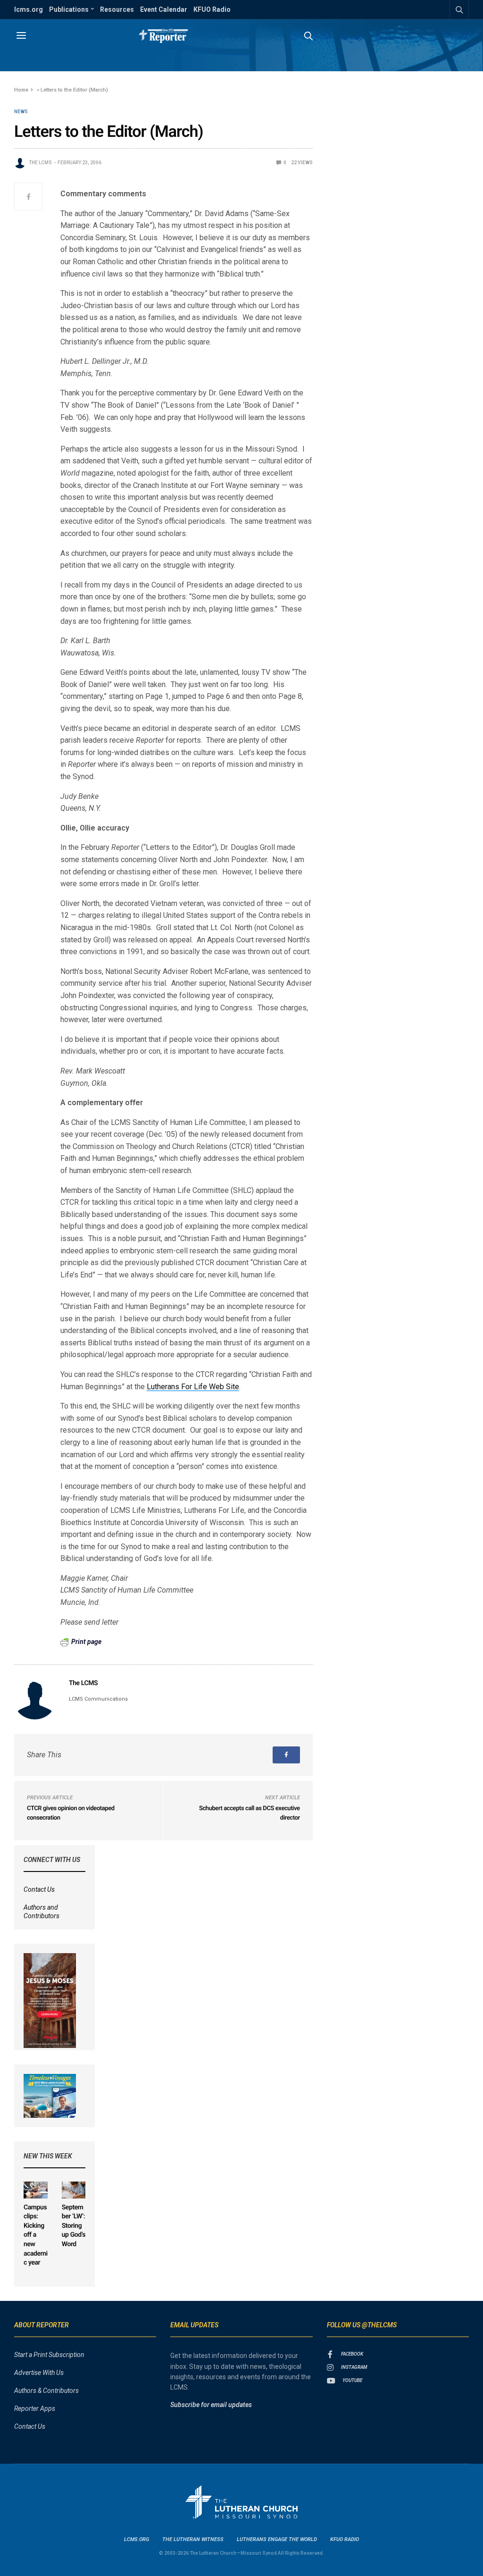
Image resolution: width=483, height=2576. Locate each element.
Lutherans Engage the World (277, 2539)
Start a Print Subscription (49, 2355)
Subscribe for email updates (211, 2405)
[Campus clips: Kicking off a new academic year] (36, 2190)
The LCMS (40, 163)
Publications (69, 9)
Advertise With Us (39, 2373)
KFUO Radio (212, 9)
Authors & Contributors (46, 2391)
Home (21, 90)
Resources (117, 9)
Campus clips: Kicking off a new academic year (36, 2235)
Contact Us (39, 1889)
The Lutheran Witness (193, 2539)
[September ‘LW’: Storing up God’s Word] (74, 2190)
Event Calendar (164, 9)
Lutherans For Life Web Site (193, 1387)
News (21, 112)
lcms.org (29, 9)
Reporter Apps (35, 2408)
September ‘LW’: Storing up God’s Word (74, 2226)
